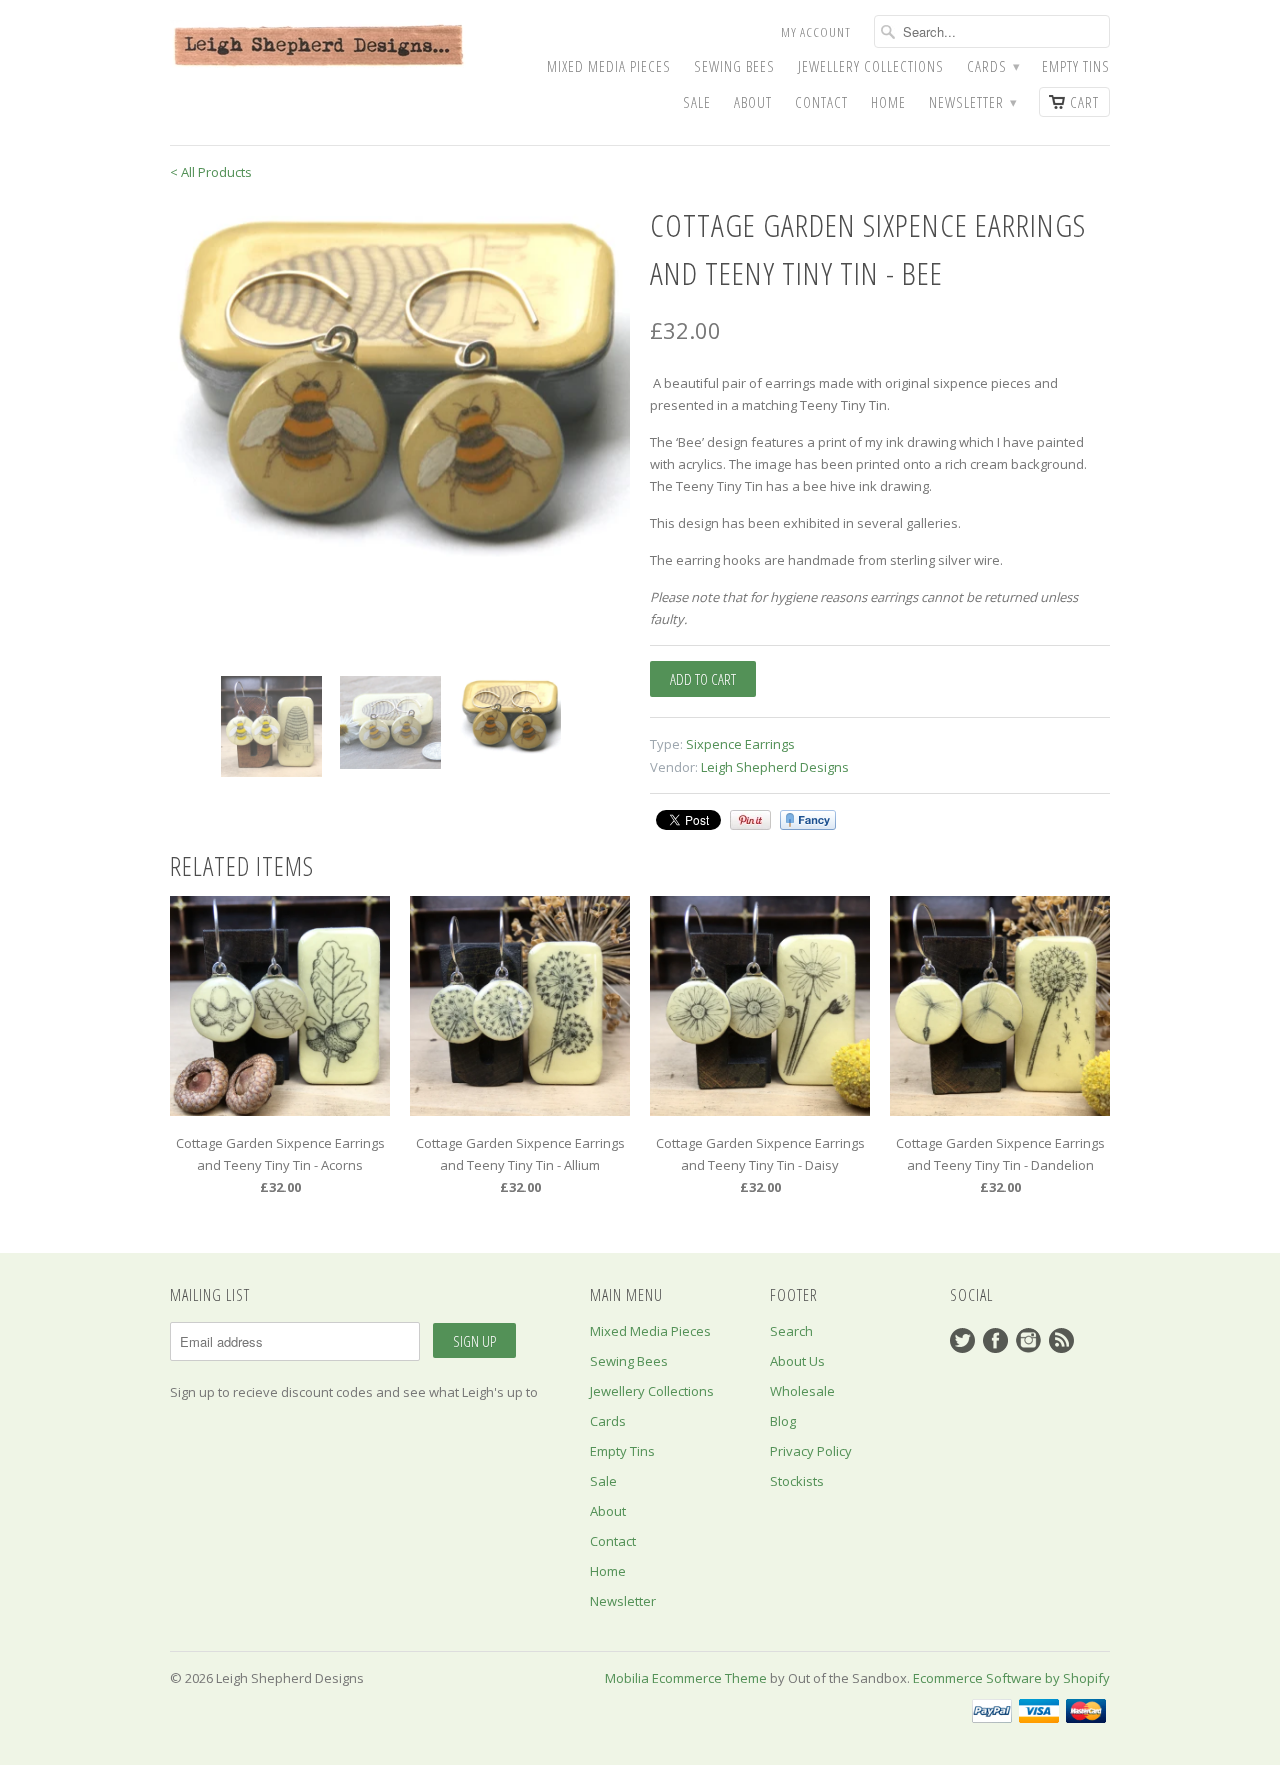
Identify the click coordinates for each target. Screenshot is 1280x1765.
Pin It (750, 820)
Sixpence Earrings (740, 744)
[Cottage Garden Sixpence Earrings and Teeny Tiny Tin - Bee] (400, 379)
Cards (993, 66)
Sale (697, 102)
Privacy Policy (811, 1451)
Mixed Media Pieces (609, 66)
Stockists (797, 1481)
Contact (821, 102)
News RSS (1061, 1340)
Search (791, 1331)
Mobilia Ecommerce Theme (686, 1678)
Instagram (1028, 1340)
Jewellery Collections (871, 66)
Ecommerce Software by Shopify (1011, 1678)
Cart (1084, 102)
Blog (783, 1421)
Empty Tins (1076, 66)
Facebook (995, 1340)
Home (888, 102)
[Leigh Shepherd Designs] (320, 46)
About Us (797, 1361)
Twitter (962, 1340)
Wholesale (802, 1391)
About (753, 102)
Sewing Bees (734, 66)
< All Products (211, 172)
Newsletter (972, 102)
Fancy (808, 820)
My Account (816, 32)
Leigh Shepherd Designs (775, 767)
